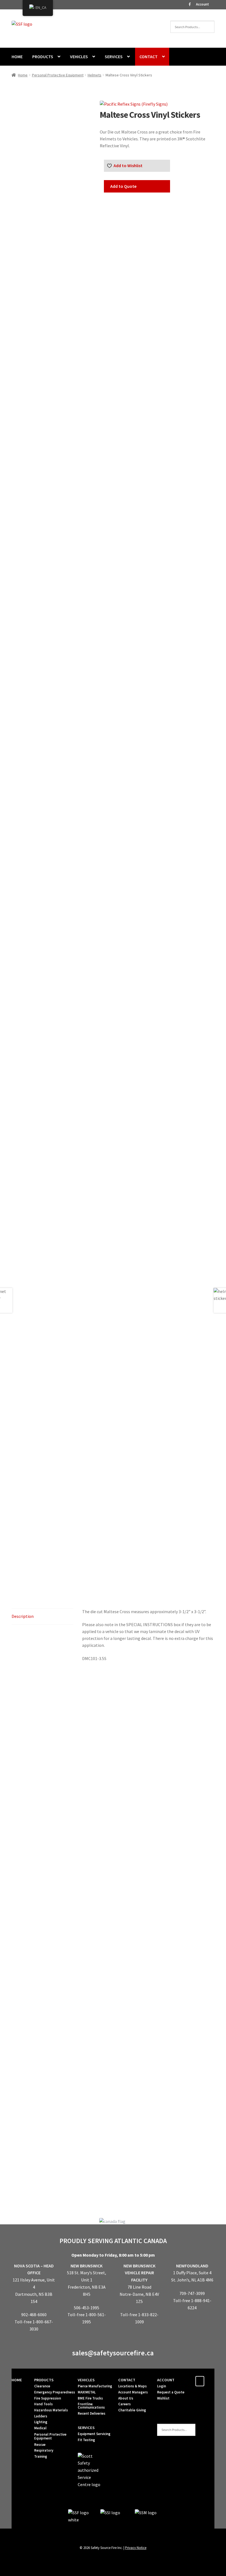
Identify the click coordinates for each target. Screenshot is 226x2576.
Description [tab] (23, 1616)
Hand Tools (43, 2404)
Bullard (184, 2165)
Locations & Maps (132, 2386)
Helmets (95, 75)
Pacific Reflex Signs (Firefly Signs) (42, 2179)
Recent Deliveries (92, 2413)
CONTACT (149, 57)
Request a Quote (171, 2392)
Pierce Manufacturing (95, 2386)
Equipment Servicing (94, 2434)
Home (23, 75)
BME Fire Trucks (90, 2398)
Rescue (40, 2445)
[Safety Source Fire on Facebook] (200, 2381)
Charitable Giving (132, 2410)
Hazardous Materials (51, 2410)
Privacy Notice (136, 2548)
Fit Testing (86, 2440)
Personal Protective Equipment (58, 75)
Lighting (41, 2422)
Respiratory (44, 2450)
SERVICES (114, 57)
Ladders (41, 2416)
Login (162, 2386)
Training (41, 2456)
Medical (40, 2428)
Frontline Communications (91, 2406)
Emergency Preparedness (55, 2392)
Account (202, 4)
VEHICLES (79, 57)
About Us (126, 2398)
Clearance (42, 2386)
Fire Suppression (48, 2398)
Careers (124, 2404)
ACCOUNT (166, 2380)
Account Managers (133, 2392)
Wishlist (163, 2398)
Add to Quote (123, 186)
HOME (17, 57)
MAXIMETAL (87, 2392)
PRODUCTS (43, 57)
